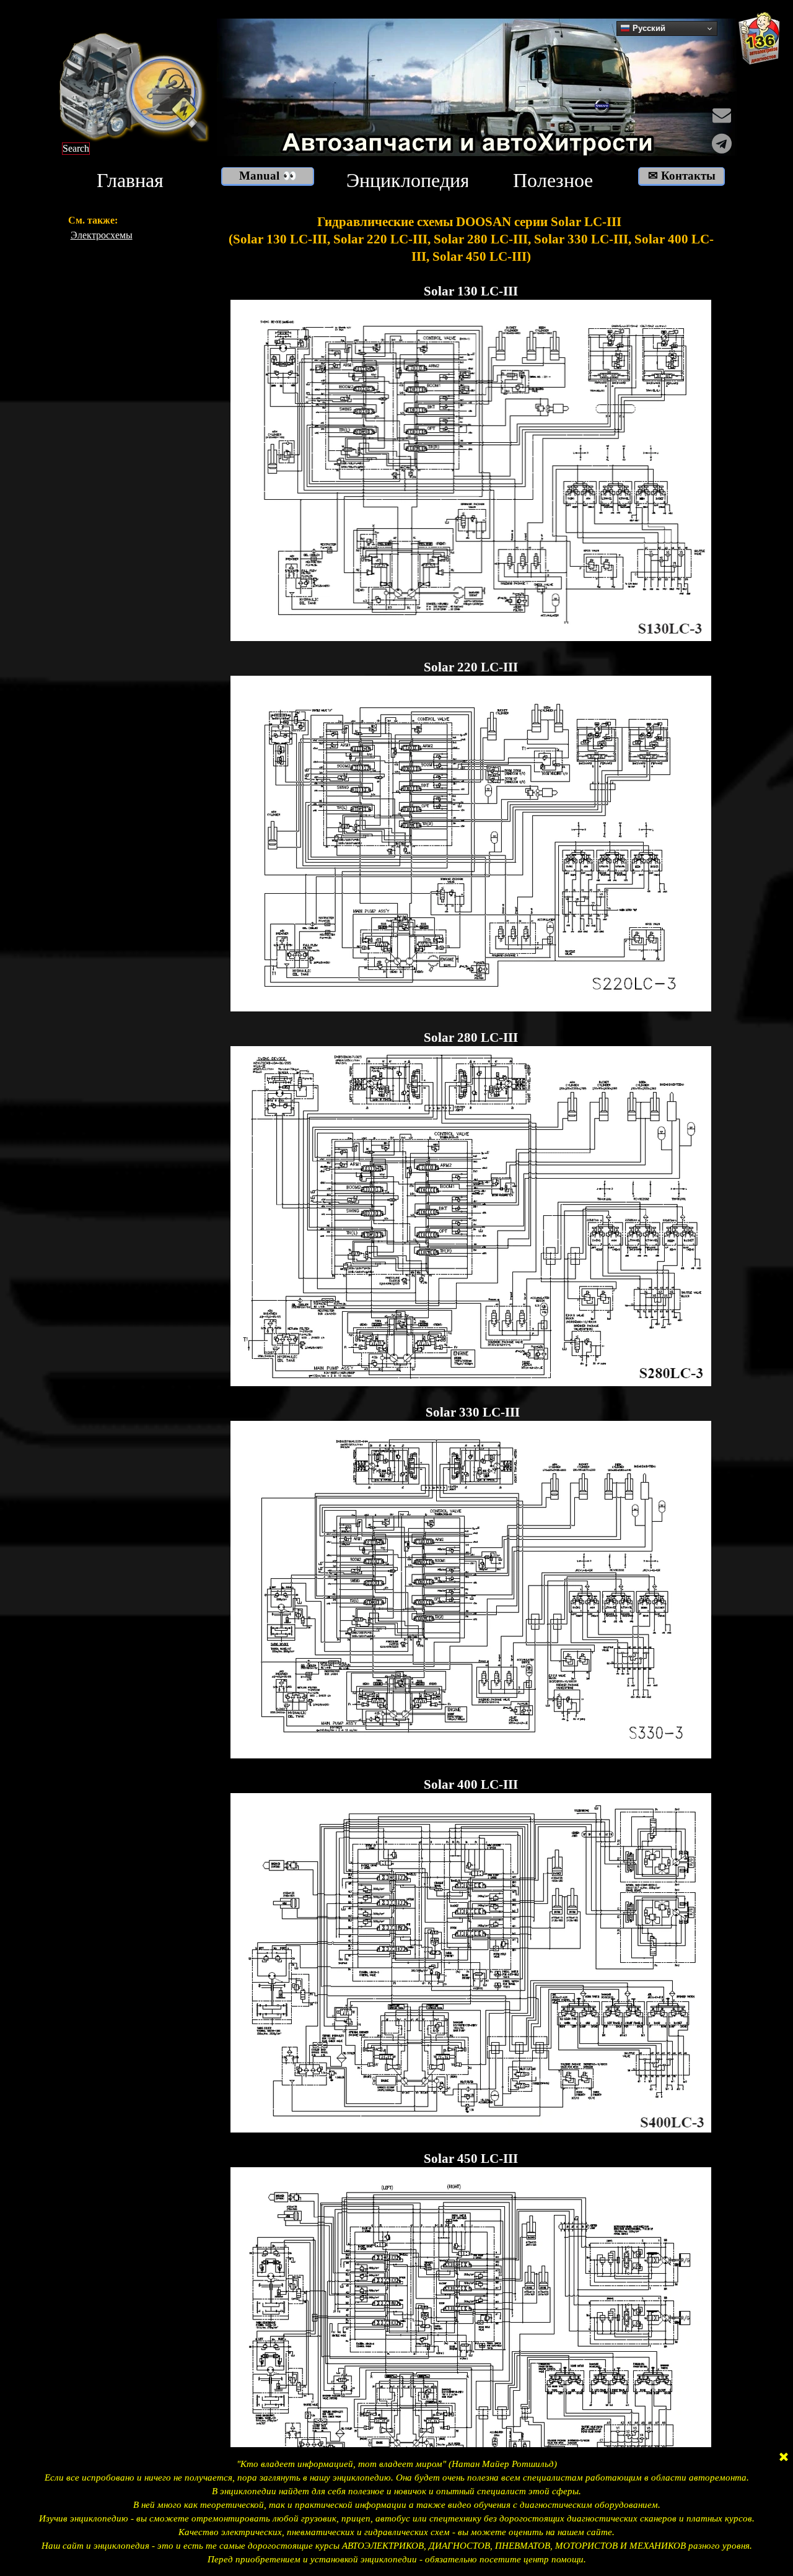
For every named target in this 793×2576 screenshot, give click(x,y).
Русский (648, 28)
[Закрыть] (784, 2458)
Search (76, 148)
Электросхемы (102, 235)
